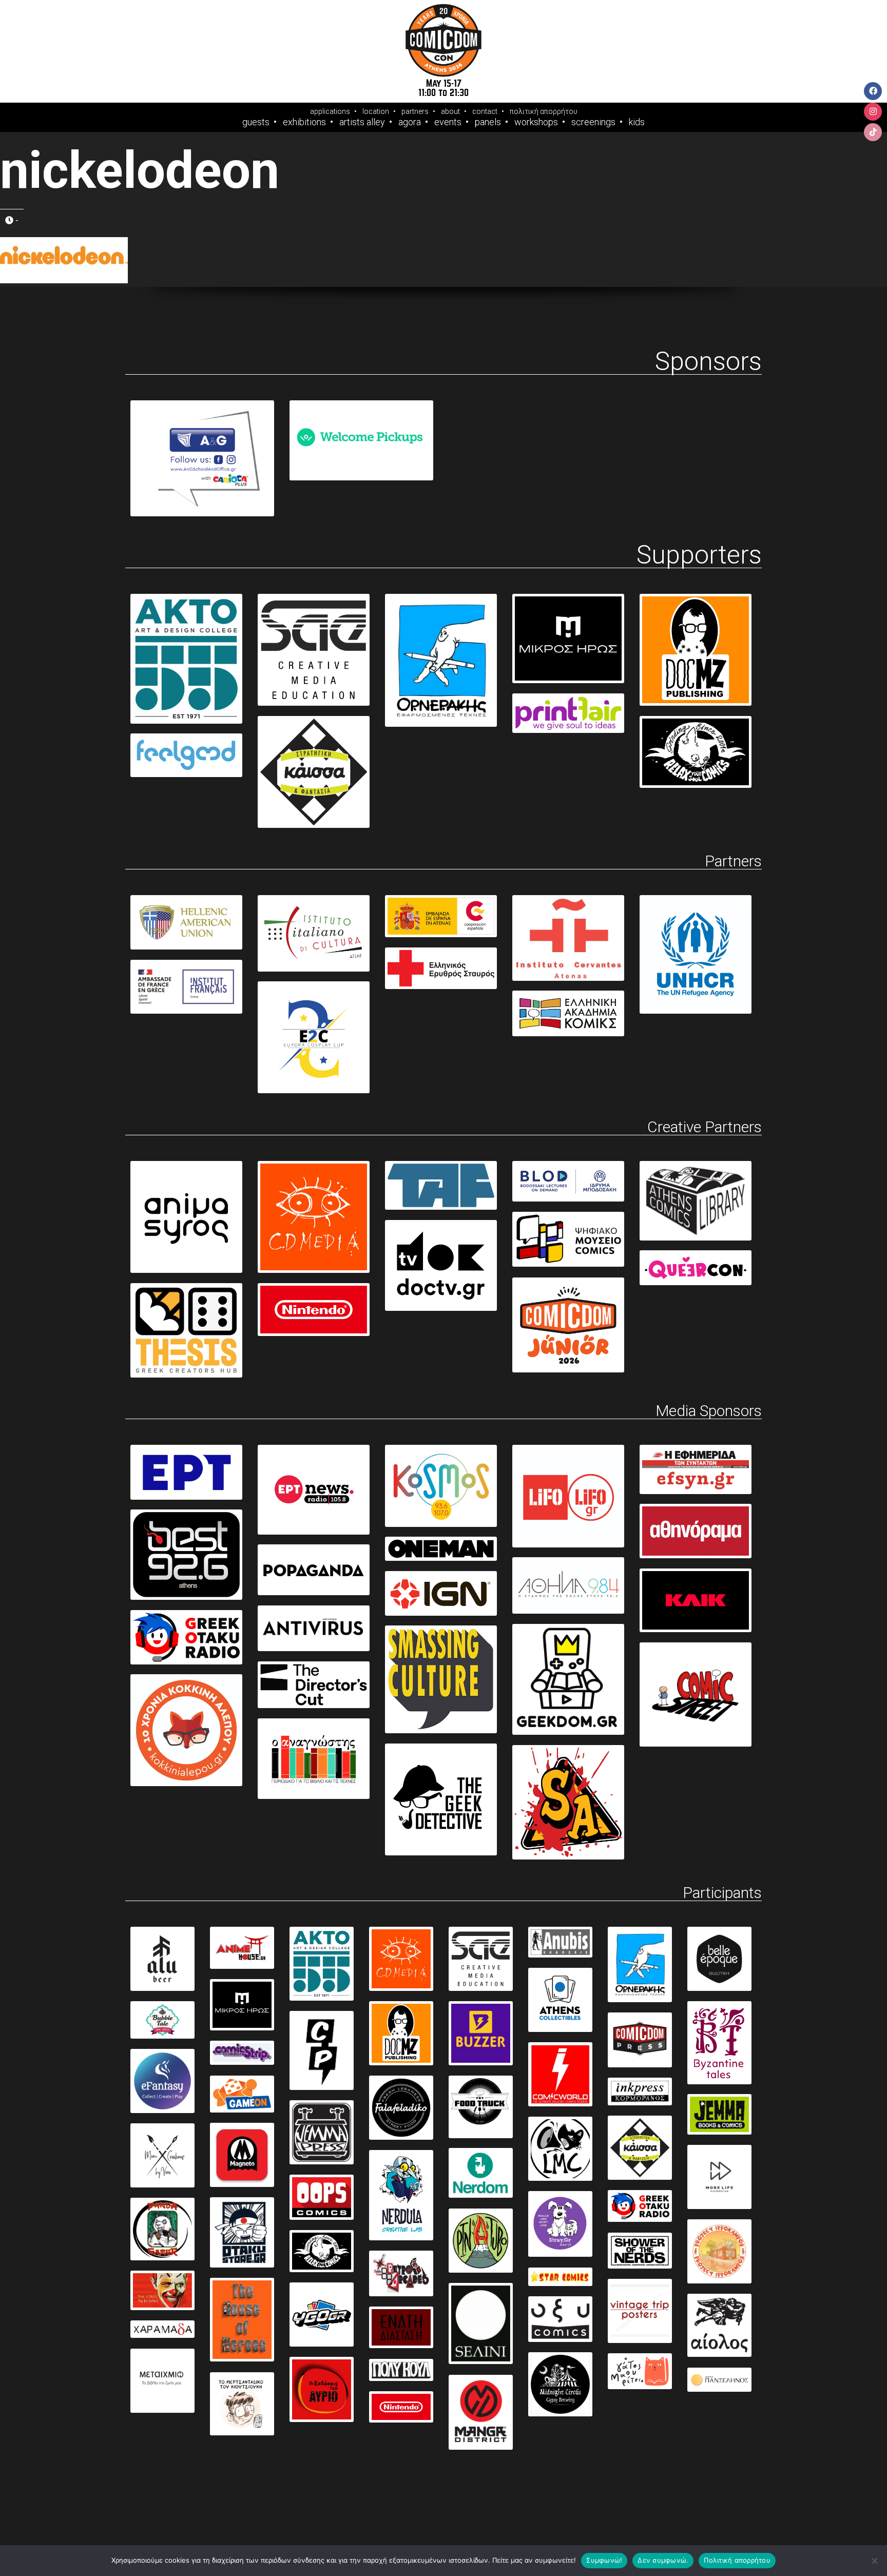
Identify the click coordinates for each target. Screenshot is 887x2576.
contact (485, 111)
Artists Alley (362, 122)
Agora (410, 122)
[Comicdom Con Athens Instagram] (873, 112)
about (450, 111)
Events (448, 122)
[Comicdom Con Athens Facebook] (873, 91)
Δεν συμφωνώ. (663, 2560)
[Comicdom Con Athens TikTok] (873, 132)
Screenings (593, 122)
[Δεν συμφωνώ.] (874, 2561)
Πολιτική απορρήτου (737, 2560)
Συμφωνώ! (604, 2560)
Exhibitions (304, 122)
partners (415, 111)
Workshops (536, 122)
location (376, 111)
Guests (256, 122)
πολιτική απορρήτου (544, 111)
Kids (637, 122)
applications (330, 111)
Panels (488, 122)
